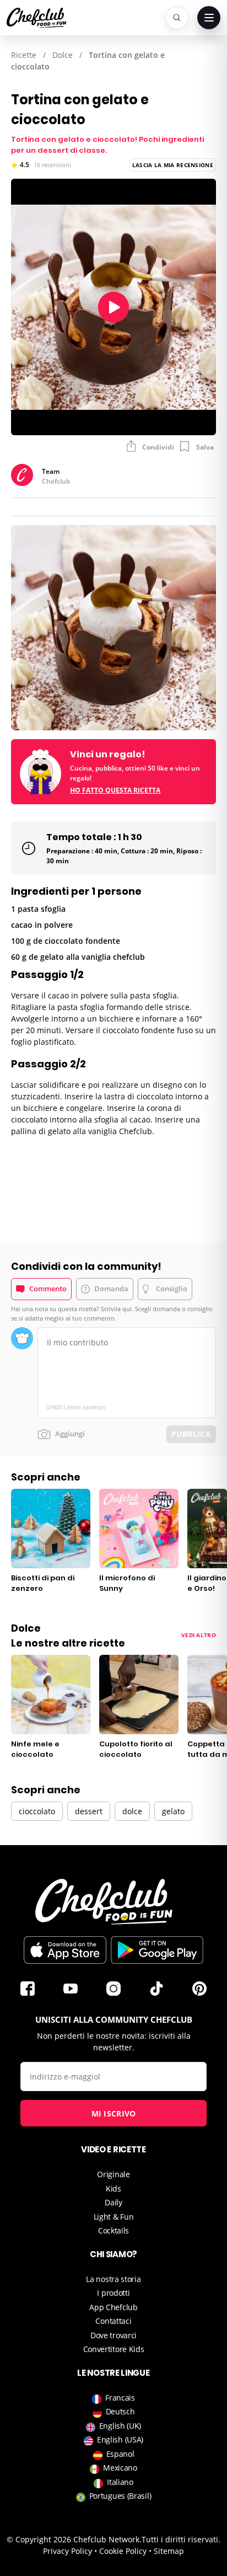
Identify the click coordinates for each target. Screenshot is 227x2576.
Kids (113, 2188)
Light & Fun (114, 2217)
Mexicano (120, 2468)
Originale (113, 2174)
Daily (113, 2202)
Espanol (120, 2454)
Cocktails (113, 2230)
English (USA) (120, 2439)
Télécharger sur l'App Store (65, 1950)
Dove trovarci (113, 2335)
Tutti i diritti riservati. (181, 2539)
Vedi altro (199, 1635)
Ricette (24, 55)
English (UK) (120, 2426)
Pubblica (191, 1434)
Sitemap (169, 2551)
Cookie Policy (123, 2551)
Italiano (120, 2482)
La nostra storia (113, 2279)
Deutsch (120, 2411)
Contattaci (113, 2321)
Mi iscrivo (114, 2113)
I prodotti (113, 2293)
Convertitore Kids (114, 2349)
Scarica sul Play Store (157, 1950)
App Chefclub (113, 2307)
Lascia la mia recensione (173, 165)
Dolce (63, 55)
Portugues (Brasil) (120, 2496)
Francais (120, 2398)
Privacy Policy (67, 2551)
